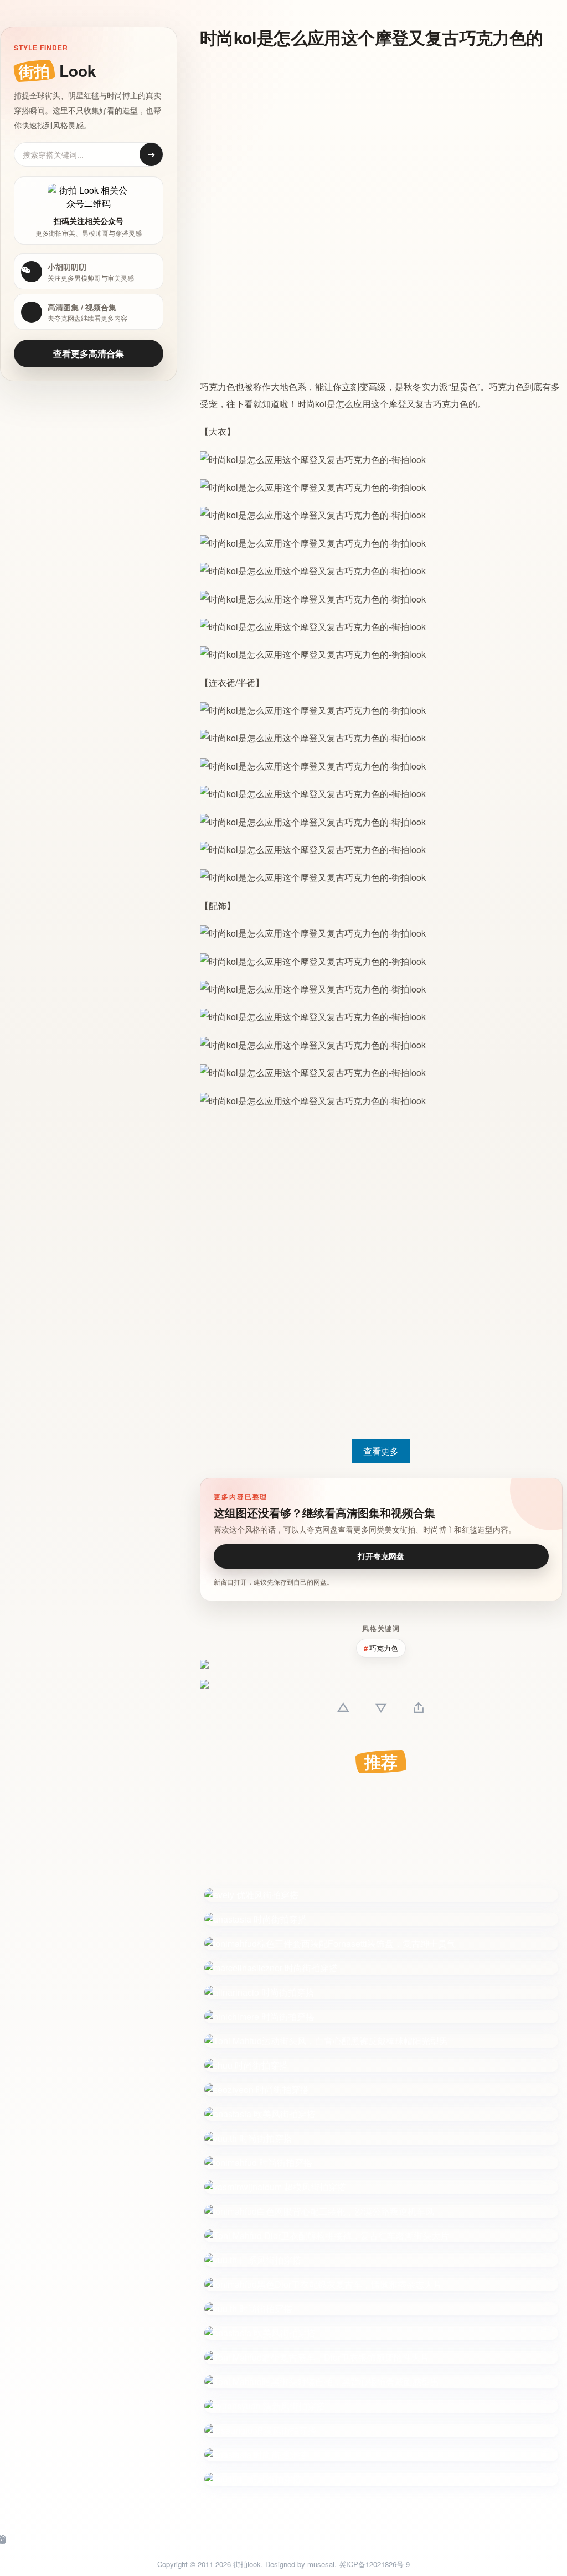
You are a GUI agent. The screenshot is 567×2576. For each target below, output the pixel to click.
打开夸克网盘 (381, 1556)
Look (57, 71)
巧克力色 (218, 386)
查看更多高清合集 (89, 353)
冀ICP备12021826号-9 (374, 2564)
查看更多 (381, 1451)
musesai (321, 2564)
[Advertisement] (371, 137)
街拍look (247, 2564)
